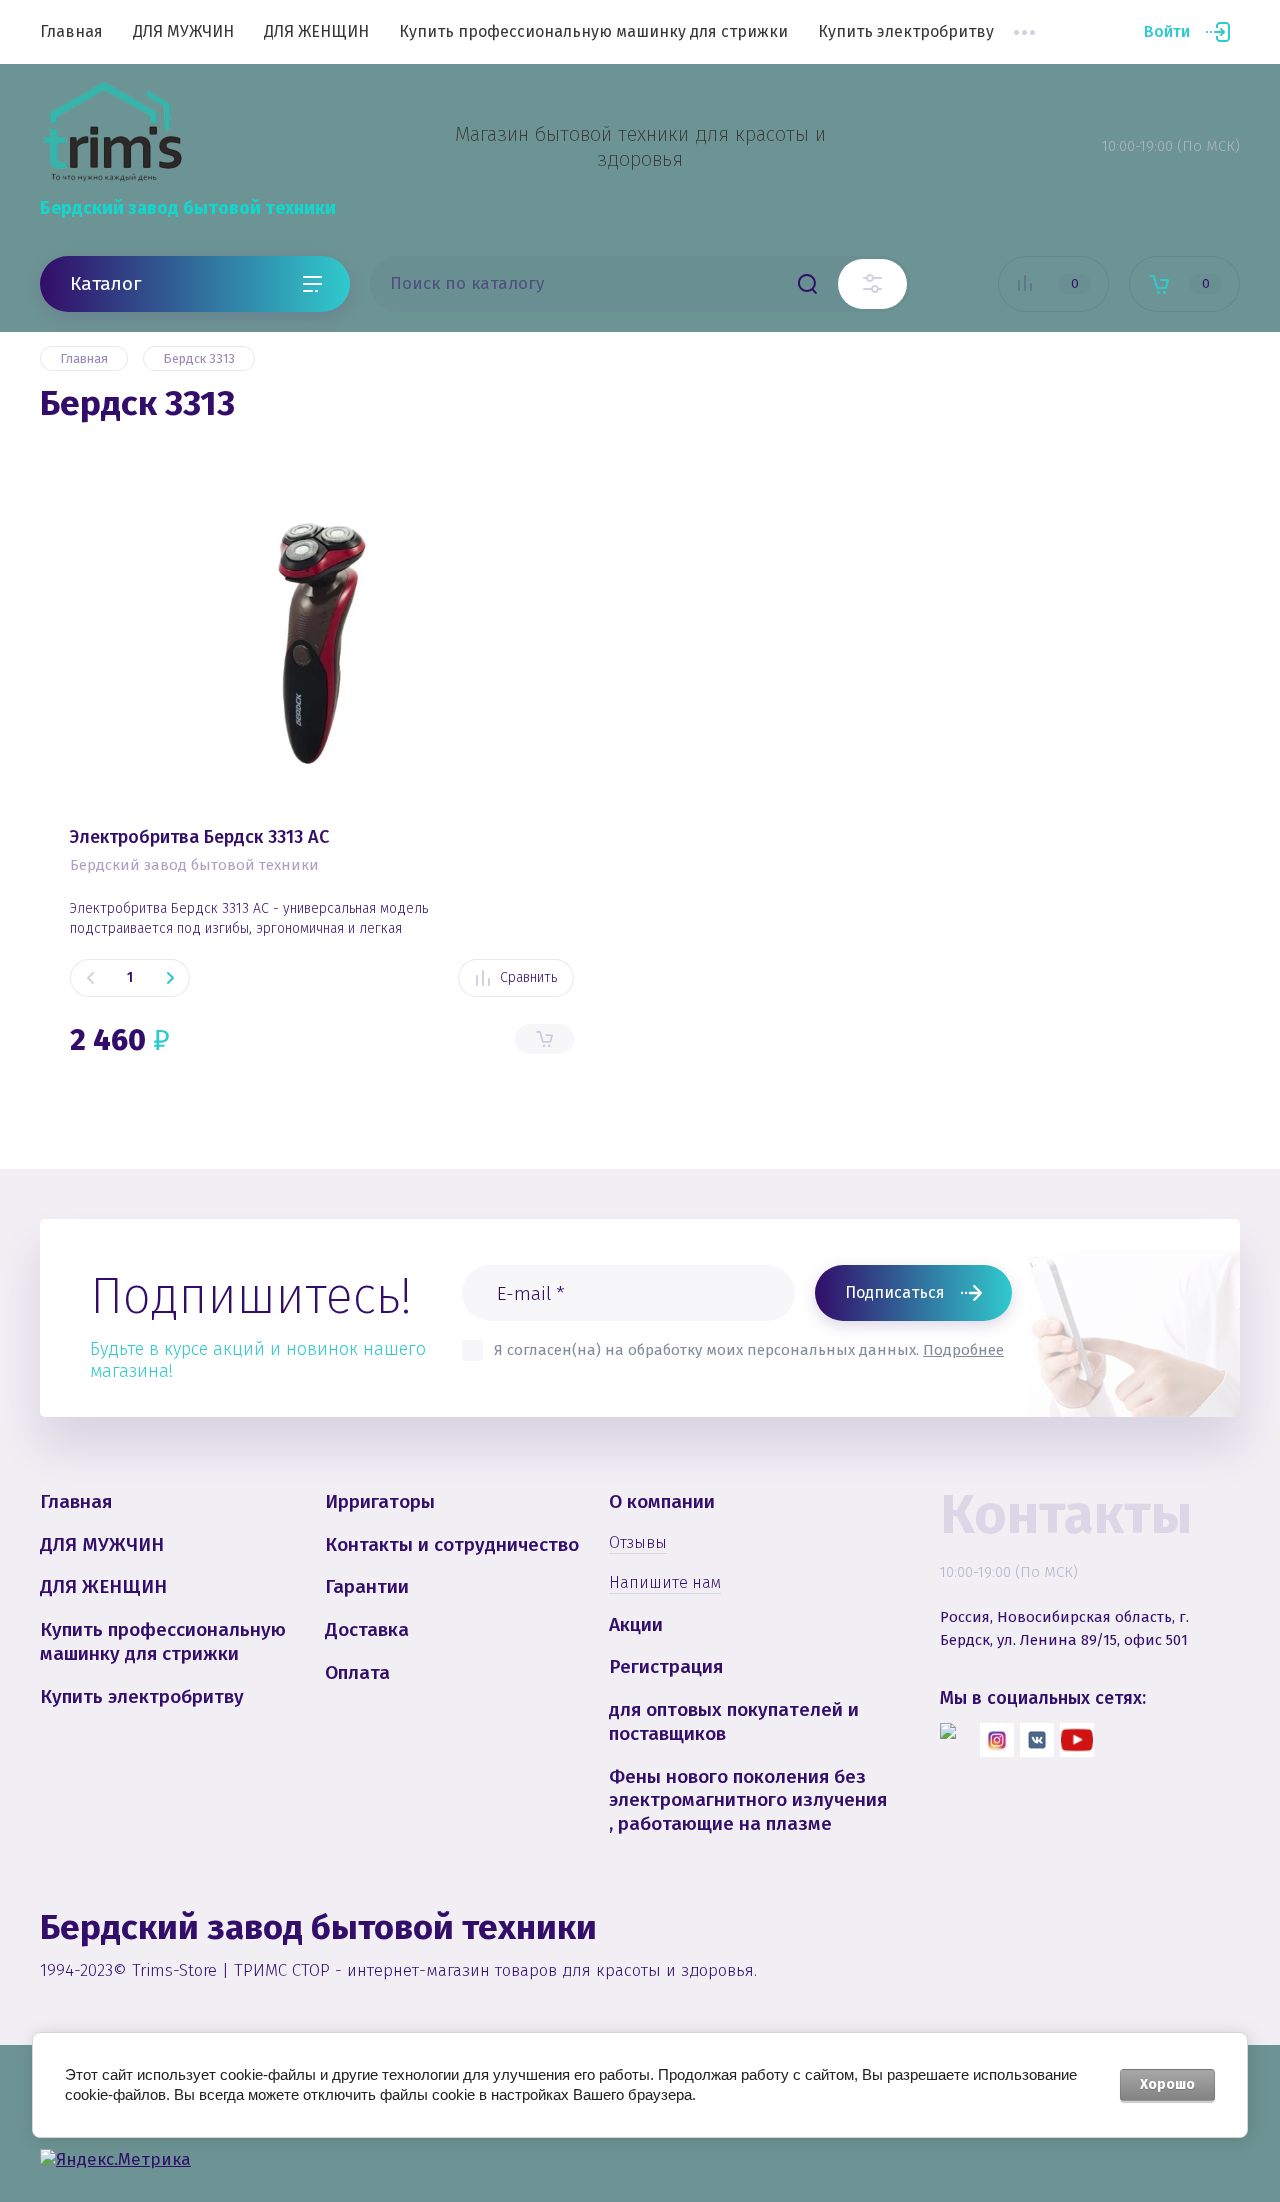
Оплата (357, 1672)
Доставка (367, 1629)
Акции (636, 1624)
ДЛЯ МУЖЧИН (183, 31)
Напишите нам (665, 1582)
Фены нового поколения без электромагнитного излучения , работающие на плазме (748, 1800)
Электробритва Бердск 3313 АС (199, 837)
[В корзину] (544, 1039)
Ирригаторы (380, 1501)
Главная (71, 31)
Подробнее (963, 1350)
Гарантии (367, 1586)
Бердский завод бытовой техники (188, 208)
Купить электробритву (906, 31)
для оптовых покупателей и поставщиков (734, 1721)
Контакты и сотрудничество (452, 1544)
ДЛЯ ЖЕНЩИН (316, 31)
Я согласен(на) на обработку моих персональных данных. (749, 1350)
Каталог (105, 282)
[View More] (1024, 32)
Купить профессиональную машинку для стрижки (593, 31)
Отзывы (638, 1542)
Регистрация (666, 1666)
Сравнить (528, 977)
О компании (662, 1501)
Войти (1167, 31)
